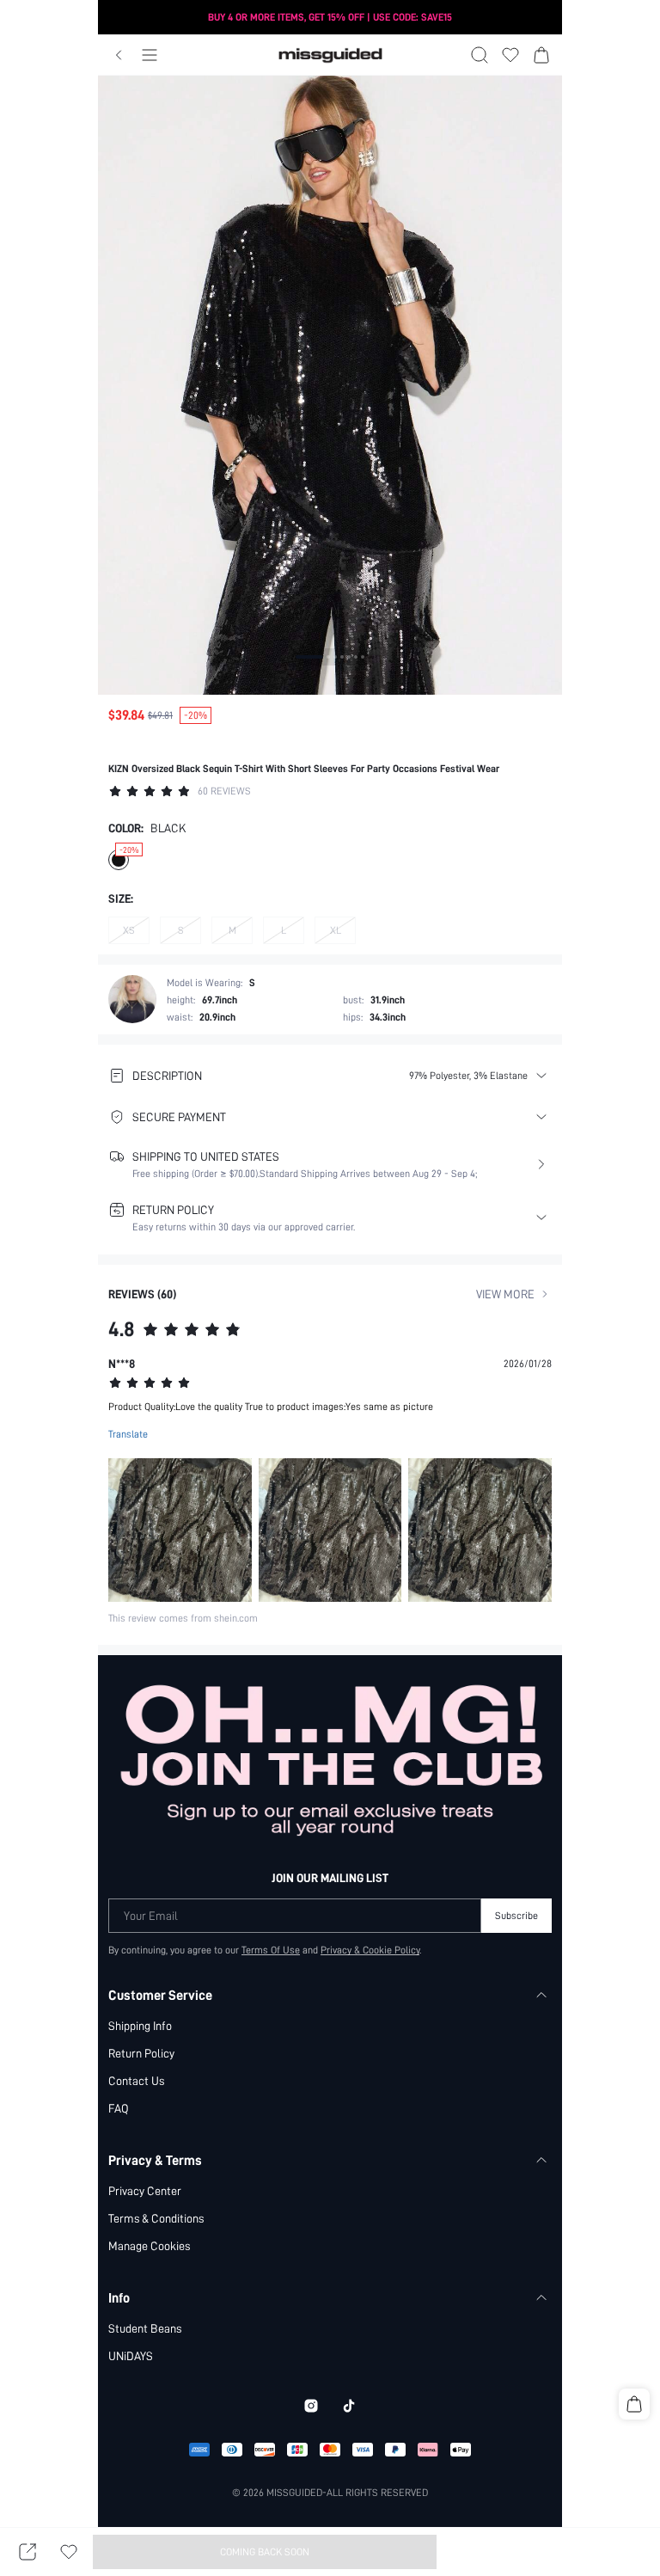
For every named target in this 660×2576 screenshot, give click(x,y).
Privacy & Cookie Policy (370, 1950)
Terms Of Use (271, 1950)
